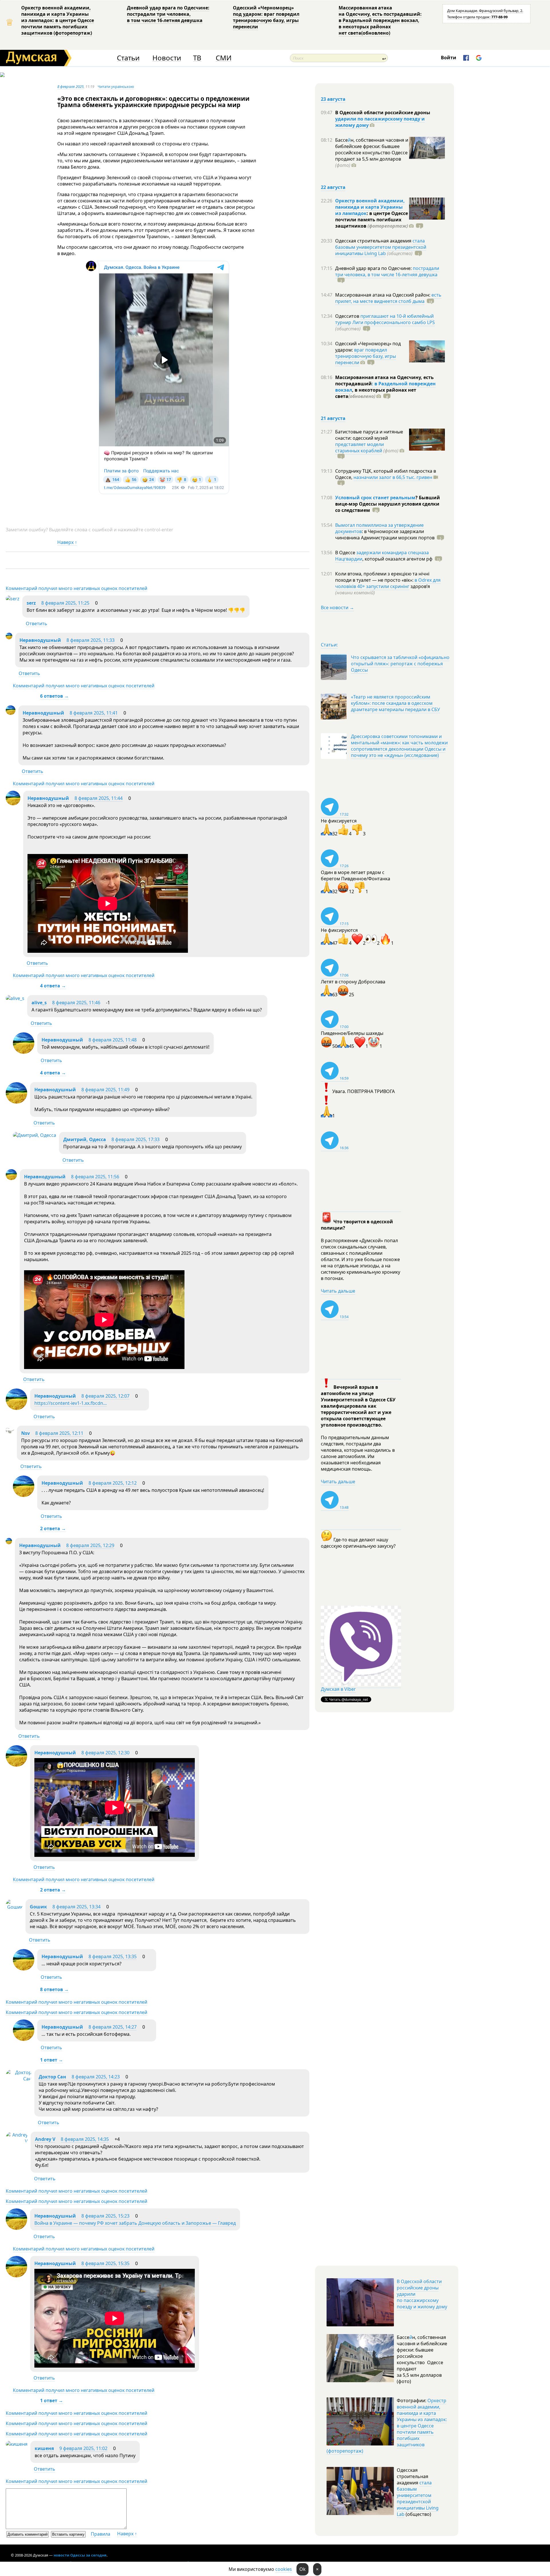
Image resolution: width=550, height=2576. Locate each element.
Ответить (37, 624)
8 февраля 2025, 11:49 (105, 1090)
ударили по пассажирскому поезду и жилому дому (380, 122)
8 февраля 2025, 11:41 (94, 713)
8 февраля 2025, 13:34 (76, 1907)
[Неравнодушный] (9, 638)
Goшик (38, 1907)
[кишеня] (17, 2444)
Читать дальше (338, 1291)
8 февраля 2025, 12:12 (113, 1483)
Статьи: (329, 645)
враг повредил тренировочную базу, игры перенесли (366, 356)
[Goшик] (14, 1907)
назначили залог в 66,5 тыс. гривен (393, 477)
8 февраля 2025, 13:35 (113, 1956)
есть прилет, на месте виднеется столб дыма (388, 298)
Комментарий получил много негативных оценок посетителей (76, 588)
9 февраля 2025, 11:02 (83, 2448)
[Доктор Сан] (19, 2079)
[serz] (13, 599)
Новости (167, 58)
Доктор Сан (52, 2077)
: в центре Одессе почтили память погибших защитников (372, 220)
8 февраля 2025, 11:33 (91, 640)
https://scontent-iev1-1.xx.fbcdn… (71, 1403)
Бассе (341, 140)
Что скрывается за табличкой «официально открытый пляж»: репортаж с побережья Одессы (400, 664)
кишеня (44, 2448)
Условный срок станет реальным (375, 498)
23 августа (333, 99)
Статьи (128, 58)
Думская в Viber (338, 1689)
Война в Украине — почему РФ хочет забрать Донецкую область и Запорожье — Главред (135, 2223)
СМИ (224, 58)
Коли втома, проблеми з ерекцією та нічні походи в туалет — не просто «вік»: (382, 577)
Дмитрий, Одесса (85, 1139)
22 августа (333, 187)
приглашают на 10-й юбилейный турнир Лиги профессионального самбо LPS (385, 319)
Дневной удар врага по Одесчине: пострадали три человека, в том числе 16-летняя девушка (168, 14)
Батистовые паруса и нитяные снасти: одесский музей (369, 435)
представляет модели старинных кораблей (360, 447)
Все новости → (337, 607)
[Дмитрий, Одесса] (35, 1135)
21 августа (333, 418)
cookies (284, 2569)
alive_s (39, 1003)
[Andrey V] (17, 2141)
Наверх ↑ (67, 542)
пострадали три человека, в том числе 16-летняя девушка (387, 271)
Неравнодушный (40, 640)
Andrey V (45, 2139)
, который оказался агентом (397, 559)
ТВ (197, 58)
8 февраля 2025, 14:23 (96, 2077)
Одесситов (348, 316)
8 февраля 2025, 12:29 (90, 1545)
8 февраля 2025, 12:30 (105, 1753)
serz (32, 603)
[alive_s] (15, 998)
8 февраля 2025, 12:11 (59, 1433)
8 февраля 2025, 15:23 (105, 2216)
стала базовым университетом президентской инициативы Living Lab (381, 247)
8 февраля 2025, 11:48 (113, 1040)
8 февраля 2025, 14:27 (113, 2027)
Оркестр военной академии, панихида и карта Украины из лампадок (370, 207)
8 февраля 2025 (70, 86)
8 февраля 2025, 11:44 (99, 798)
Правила (101, 2534)
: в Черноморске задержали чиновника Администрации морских (385, 534)
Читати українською (116, 86)
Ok (302, 2569)
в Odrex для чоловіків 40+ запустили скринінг (388, 583)
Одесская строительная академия (374, 241)
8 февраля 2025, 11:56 (95, 1177)
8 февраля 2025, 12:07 (105, 1396)
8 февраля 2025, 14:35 (85, 2139)
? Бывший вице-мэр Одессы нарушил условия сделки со (388, 504)
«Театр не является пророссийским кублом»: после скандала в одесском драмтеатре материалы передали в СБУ (395, 703)
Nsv (25, 1433)
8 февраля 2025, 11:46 (76, 1003)
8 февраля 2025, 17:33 (135, 1139)
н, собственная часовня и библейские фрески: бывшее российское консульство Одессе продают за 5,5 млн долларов (372, 153)
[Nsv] (10, 1432)
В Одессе (346, 553)
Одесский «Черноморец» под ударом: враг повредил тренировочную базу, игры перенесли (266, 17)
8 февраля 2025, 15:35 (105, 2263)
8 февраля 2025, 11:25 (65, 603)
